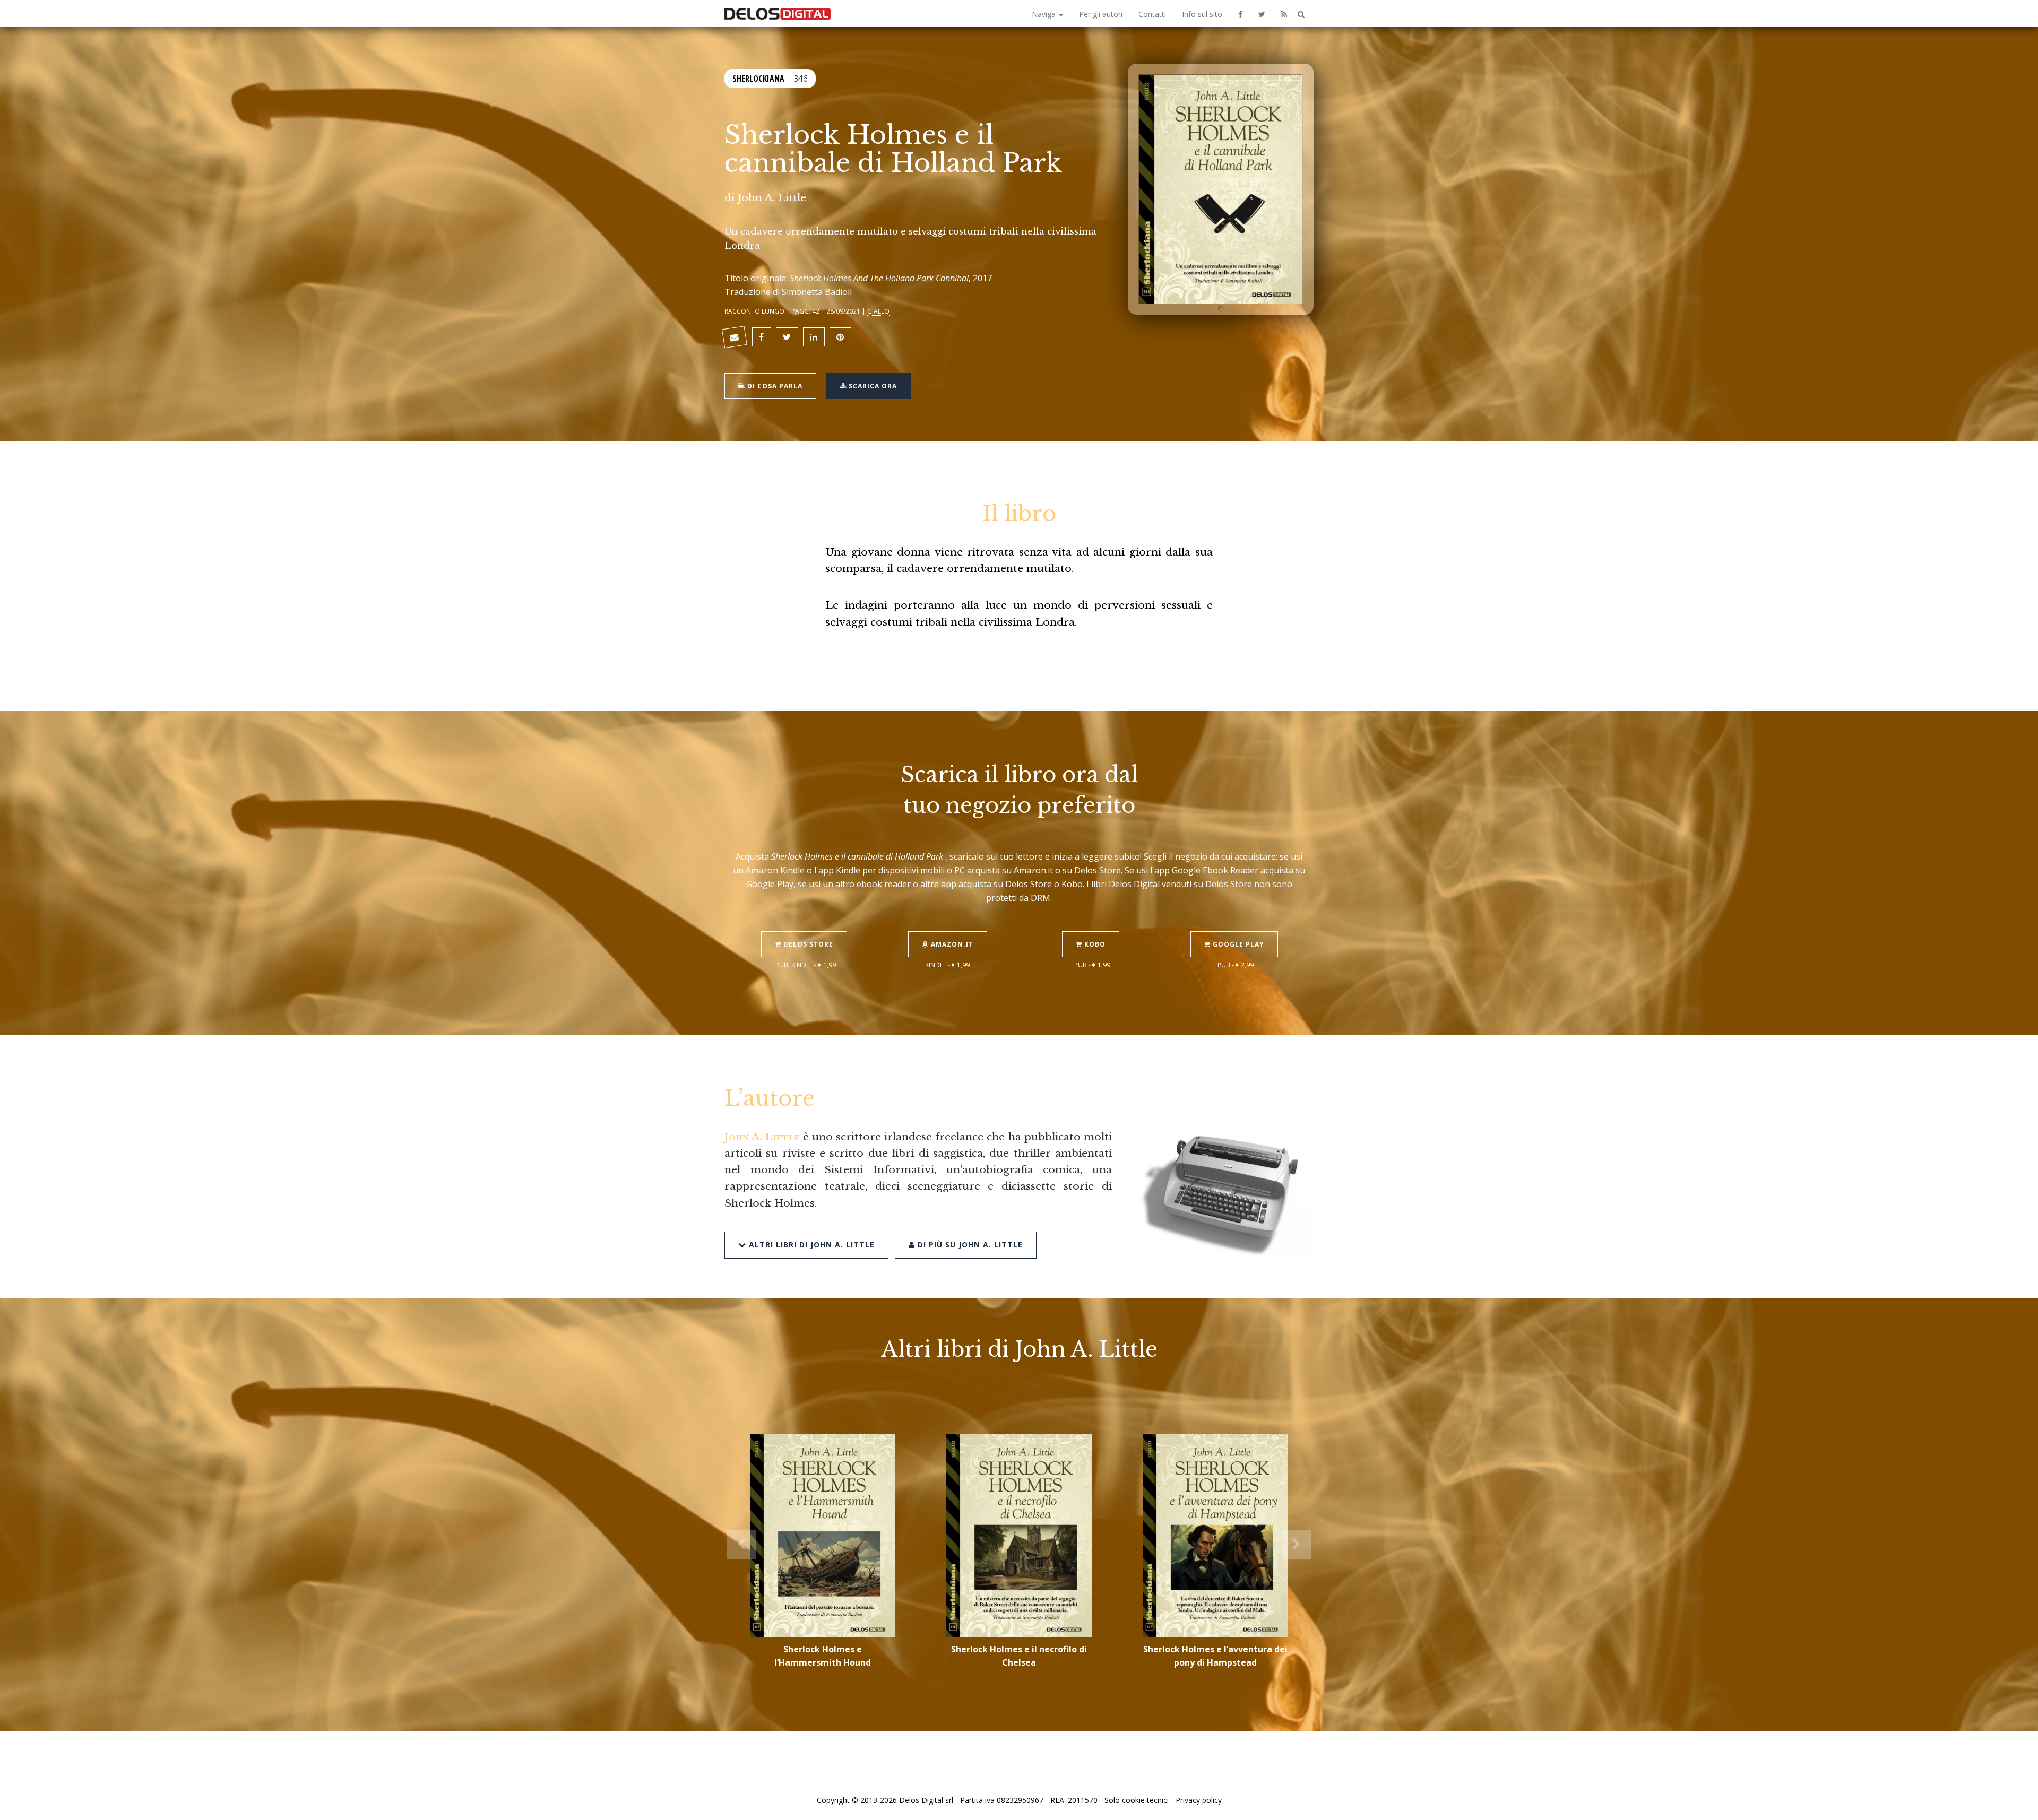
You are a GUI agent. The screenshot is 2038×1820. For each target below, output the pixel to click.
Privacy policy (1199, 1800)
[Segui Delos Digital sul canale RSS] (1284, 13)
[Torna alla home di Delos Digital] (778, 13)
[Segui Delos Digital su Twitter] (1262, 13)
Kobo (1094, 944)
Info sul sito (1202, 14)
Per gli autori (1101, 14)
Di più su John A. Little (969, 1245)
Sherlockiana (758, 79)
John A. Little (772, 197)
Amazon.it (951, 944)
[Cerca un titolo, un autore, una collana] (1301, 15)
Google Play (1237, 944)
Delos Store (807, 944)
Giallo (878, 311)
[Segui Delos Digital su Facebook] (1240, 13)
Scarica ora (872, 386)
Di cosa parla (774, 386)
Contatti (1152, 14)
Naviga (1045, 14)
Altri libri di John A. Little (810, 1245)
